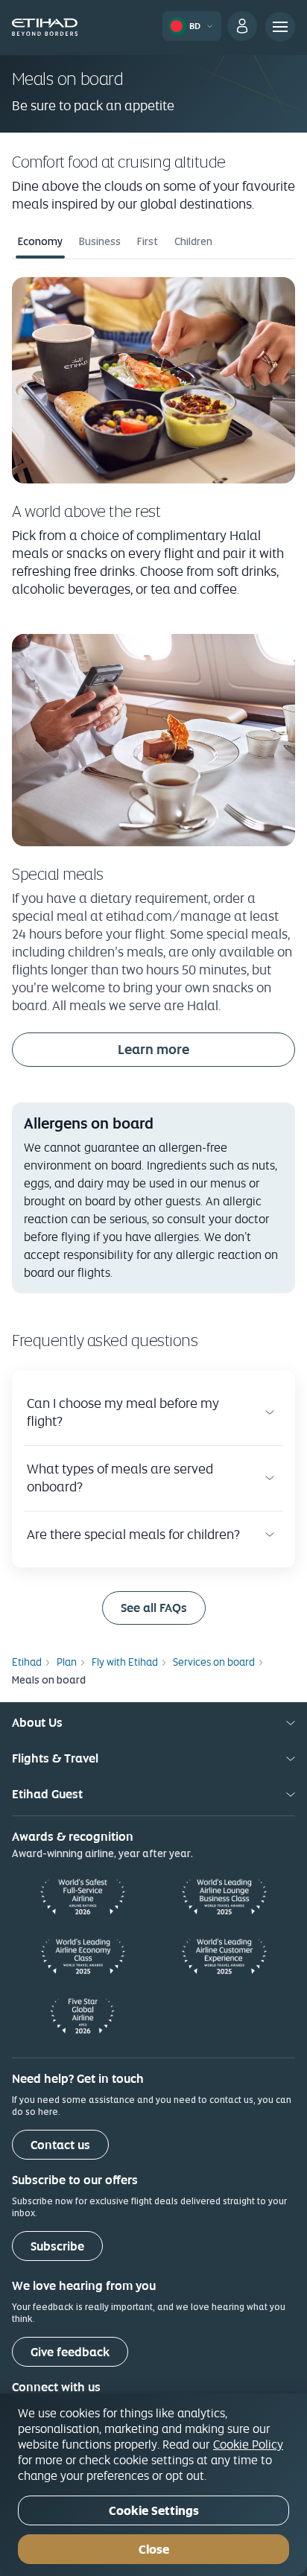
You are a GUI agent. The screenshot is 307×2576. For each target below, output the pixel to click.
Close (154, 2550)
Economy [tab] (40, 241)
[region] (153, 2485)
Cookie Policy (248, 2444)
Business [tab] (100, 241)
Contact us (60, 2145)
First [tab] (148, 241)
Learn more (153, 1049)
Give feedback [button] (70, 2352)
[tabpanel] (153, 437)
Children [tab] (193, 241)
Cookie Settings (154, 2511)
